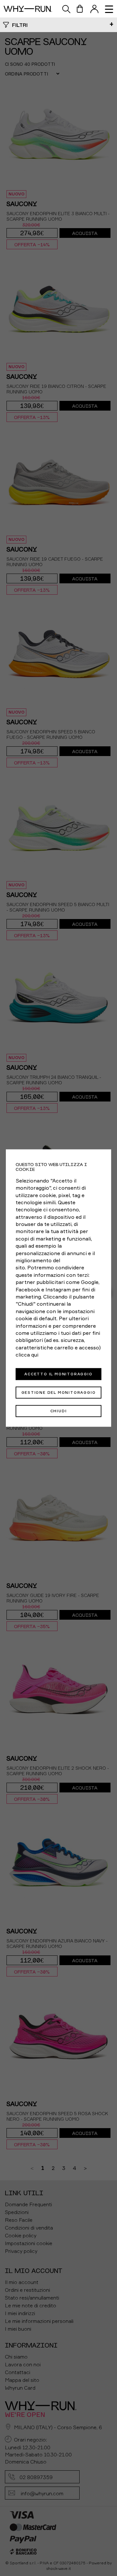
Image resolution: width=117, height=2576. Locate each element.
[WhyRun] (31, 9)
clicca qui (27, 1355)
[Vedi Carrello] (80, 9)
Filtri (20, 25)
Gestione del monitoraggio (59, 1392)
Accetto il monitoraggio (58, 1374)
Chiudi (59, 1411)
